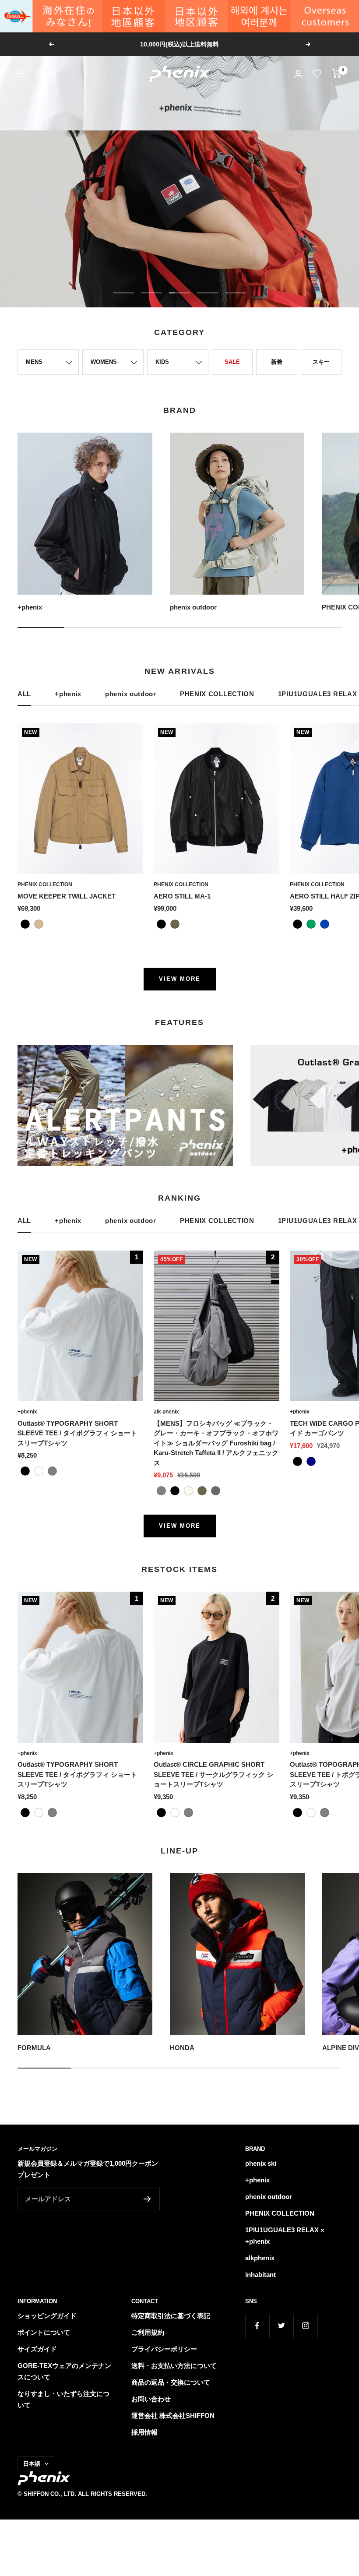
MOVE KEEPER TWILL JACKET (67, 896)
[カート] (337, 74)
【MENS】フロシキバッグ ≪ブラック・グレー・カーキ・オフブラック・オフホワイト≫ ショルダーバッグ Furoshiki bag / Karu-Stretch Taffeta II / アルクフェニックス (216, 1443)
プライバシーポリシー (164, 2349)
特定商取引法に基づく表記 (171, 2316)
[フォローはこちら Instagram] (305, 2326)
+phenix (68, 694)
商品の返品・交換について (171, 2382)
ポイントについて (44, 2332)
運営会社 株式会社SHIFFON (173, 2416)
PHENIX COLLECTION (217, 694)
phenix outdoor (131, 694)
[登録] (147, 2199)
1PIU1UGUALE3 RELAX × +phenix (285, 2236)
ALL (24, 694)
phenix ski (261, 2163)
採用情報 (144, 2432)
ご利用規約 (148, 2332)
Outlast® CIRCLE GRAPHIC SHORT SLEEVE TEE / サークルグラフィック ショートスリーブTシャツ (213, 1774)
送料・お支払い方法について (174, 2366)
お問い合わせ (151, 2399)
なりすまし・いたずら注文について (63, 2399)
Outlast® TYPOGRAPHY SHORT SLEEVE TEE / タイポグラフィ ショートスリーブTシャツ (77, 1433)
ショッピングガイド (47, 2316)
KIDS (162, 362)
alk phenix (166, 1412)
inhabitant (260, 2275)
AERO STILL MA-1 (182, 896)
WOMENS (104, 362)
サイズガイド (37, 2349)
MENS (34, 362)
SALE (232, 362)
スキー (321, 362)
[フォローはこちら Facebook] (257, 2326)
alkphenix (260, 2258)
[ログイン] (298, 74)
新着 (277, 362)
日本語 (32, 2464)
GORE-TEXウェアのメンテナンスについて (64, 2371)
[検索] (40, 74)
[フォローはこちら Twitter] (281, 2326)
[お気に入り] (317, 74)
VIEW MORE (180, 979)
